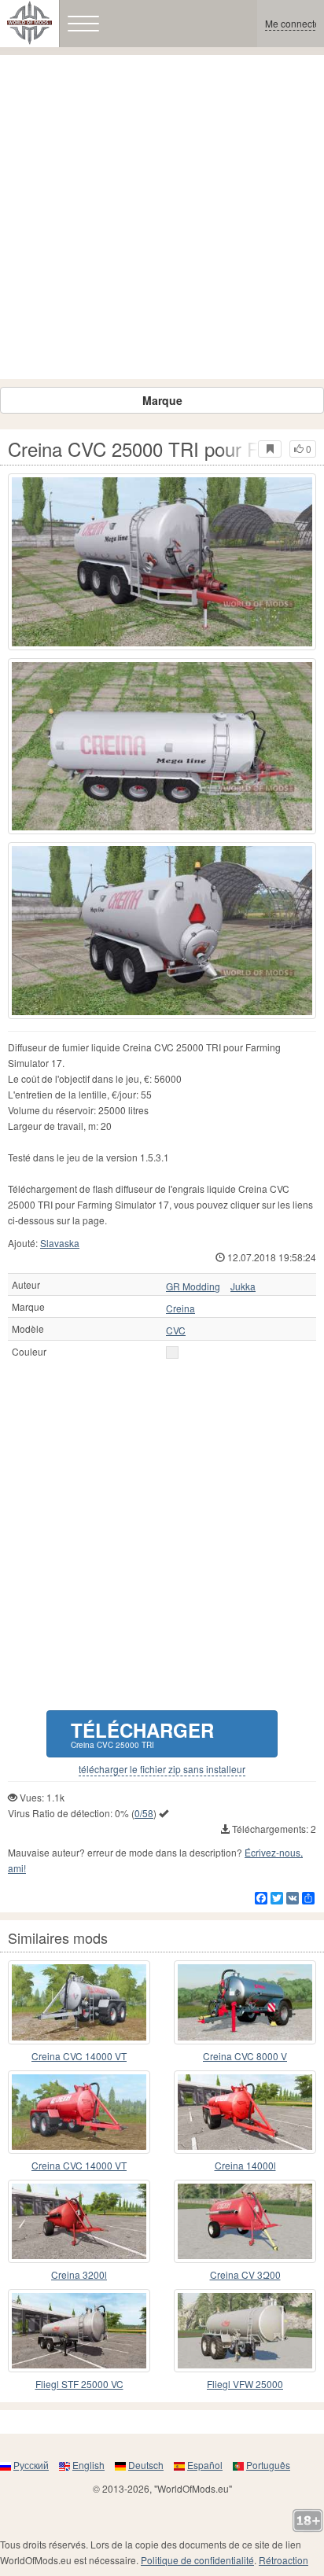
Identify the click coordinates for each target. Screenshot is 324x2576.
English (88, 2465)
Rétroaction (283, 2560)
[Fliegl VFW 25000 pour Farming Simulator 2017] (245, 2331)
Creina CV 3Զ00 (245, 2274)
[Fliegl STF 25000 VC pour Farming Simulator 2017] (79, 2331)
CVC (176, 1330)
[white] (172, 1352)
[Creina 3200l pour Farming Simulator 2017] (79, 2221)
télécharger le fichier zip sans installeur (162, 1769)
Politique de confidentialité (197, 2560)
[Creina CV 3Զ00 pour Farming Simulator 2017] (245, 2221)
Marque (162, 400)
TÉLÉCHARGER (142, 1733)
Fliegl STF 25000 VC (79, 2384)
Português (268, 2465)
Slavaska (60, 1243)
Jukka (243, 1286)
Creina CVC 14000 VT (79, 2056)
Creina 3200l (79, 2274)
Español (205, 2465)
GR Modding (193, 1286)
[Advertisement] (162, 217)
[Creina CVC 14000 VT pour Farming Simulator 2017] (79, 2002)
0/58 (144, 1813)
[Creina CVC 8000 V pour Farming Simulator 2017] (245, 2002)
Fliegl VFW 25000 (245, 2384)
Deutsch (146, 2465)
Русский (31, 2465)
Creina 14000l (245, 2165)
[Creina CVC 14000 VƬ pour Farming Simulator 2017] (79, 2112)
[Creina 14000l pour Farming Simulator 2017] (245, 2112)
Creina (180, 1308)
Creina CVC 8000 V (245, 2056)
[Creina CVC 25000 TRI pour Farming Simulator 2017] (162, 562)
